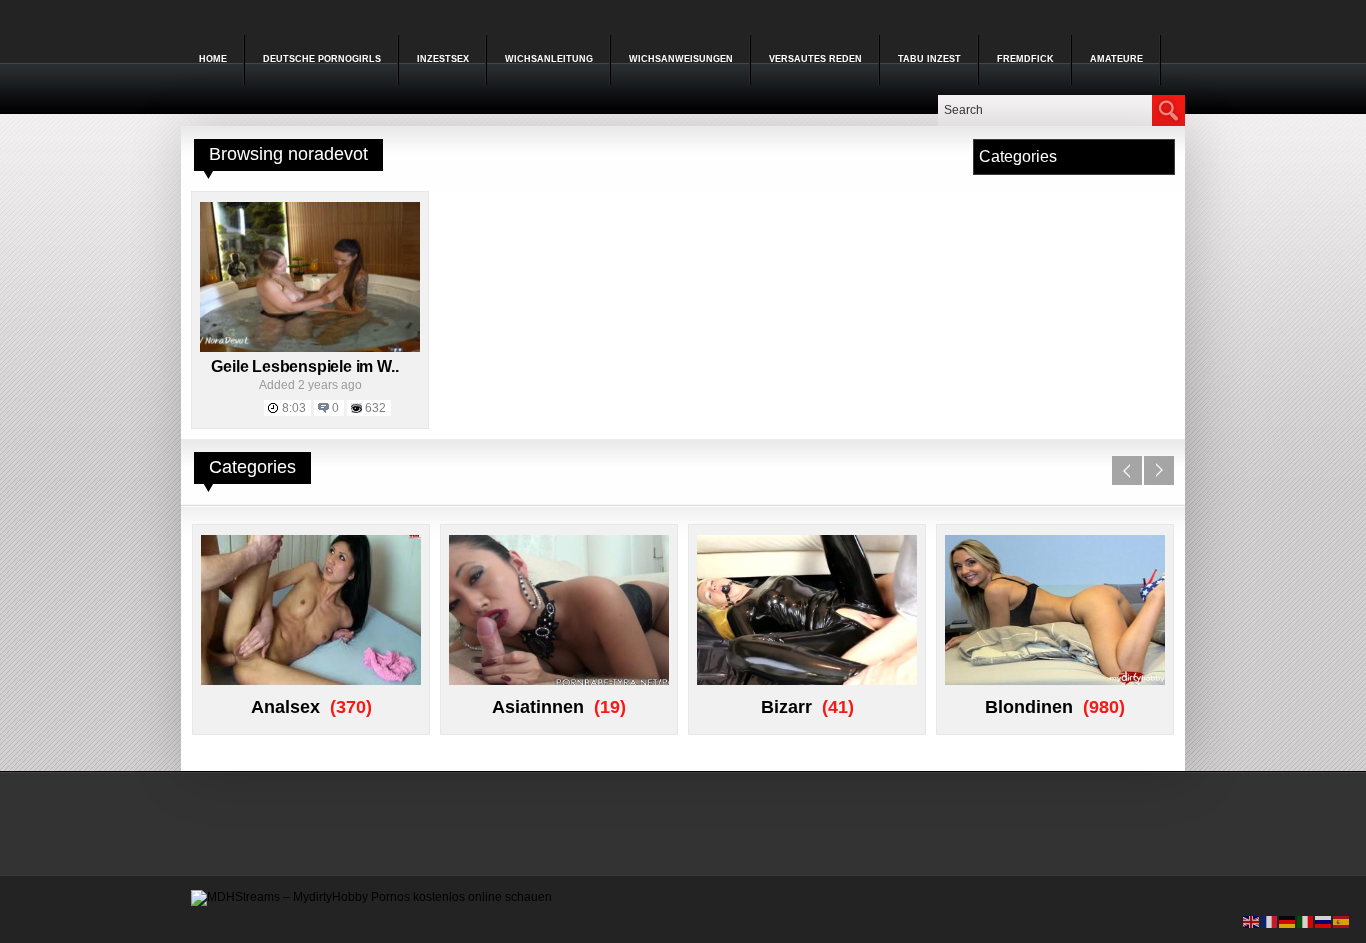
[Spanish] (1342, 921)
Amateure (1116, 59)
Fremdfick (1025, 59)
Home (213, 59)
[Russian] (1324, 921)
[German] (1288, 921)
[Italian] (1306, 921)
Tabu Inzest (929, 59)
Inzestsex (443, 59)
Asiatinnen (538, 707)
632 (375, 408)
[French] (1270, 921)
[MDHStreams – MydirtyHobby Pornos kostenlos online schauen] (371, 897)
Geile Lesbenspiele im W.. (304, 366)
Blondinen (1029, 707)
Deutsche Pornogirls (322, 59)
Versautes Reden (815, 59)
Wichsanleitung (549, 59)
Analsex (285, 707)
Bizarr (786, 707)
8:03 (294, 408)
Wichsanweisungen (681, 59)
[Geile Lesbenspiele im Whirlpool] (310, 348)
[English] (1252, 921)
